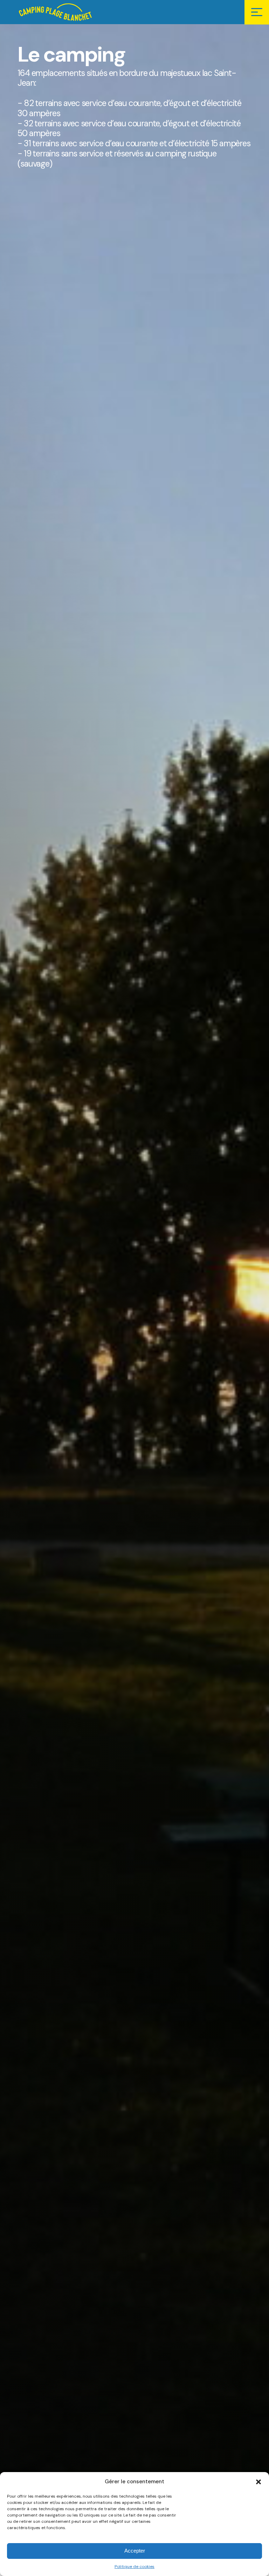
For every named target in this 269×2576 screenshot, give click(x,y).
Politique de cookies (134, 2567)
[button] (258, 2482)
